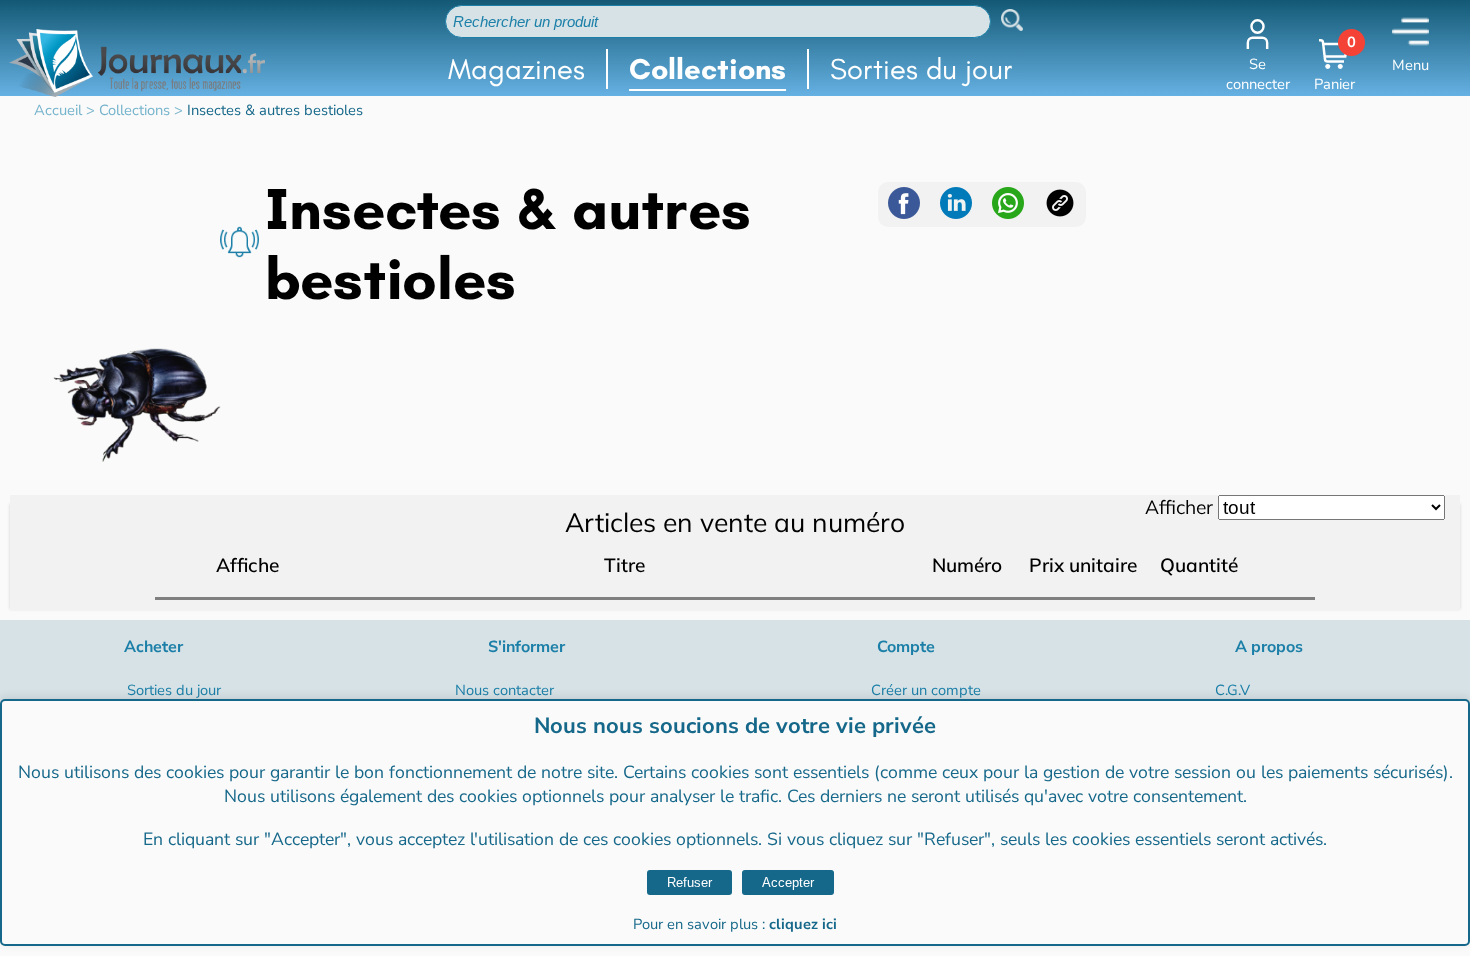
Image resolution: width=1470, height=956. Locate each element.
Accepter (788, 882)
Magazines (516, 69)
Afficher (1179, 507)
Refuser (689, 882)
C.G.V (1232, 690)
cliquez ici (803, 924)
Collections (707, 69)
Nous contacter (504, 690)
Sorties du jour (921, 69)
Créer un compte (926, 690)
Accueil (58, 110)
